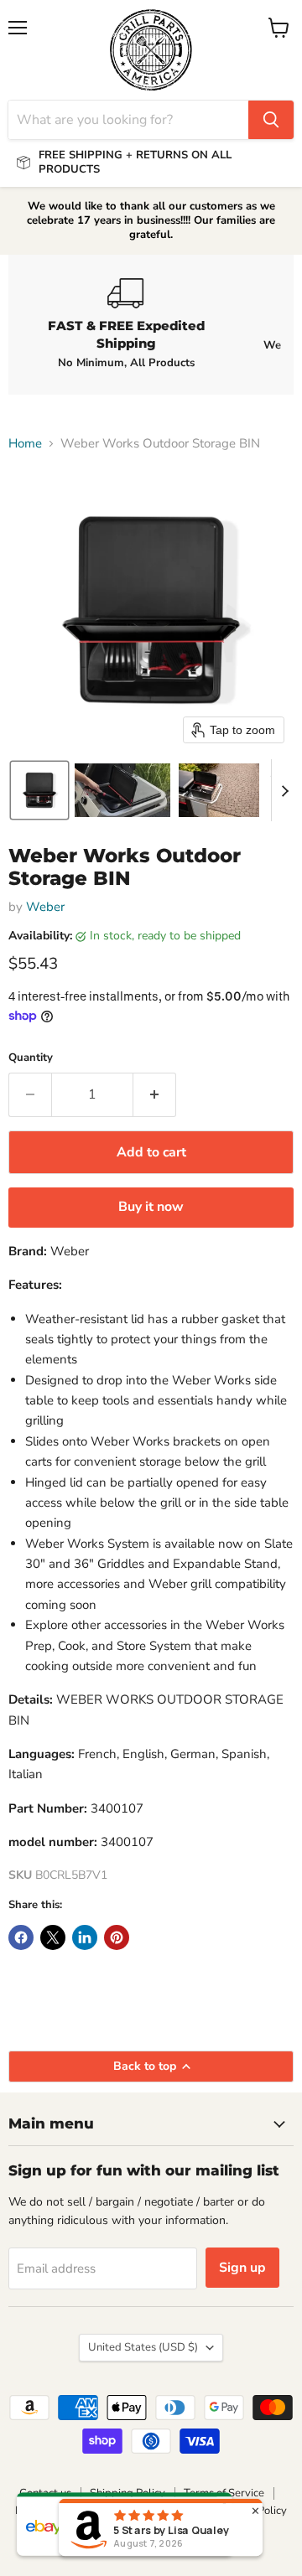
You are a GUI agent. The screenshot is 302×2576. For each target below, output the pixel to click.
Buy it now (151, 1207)
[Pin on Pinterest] (117, 1937)
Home (25, 444)
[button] (39, 790)
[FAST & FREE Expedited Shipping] (126, 324)
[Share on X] (53, 1937)
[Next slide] (284, 790)
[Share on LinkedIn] (85, 1937)
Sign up (242, 2268)
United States (143, 2347)
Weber (45, 907)
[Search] (271, 120)
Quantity (31, 1058)
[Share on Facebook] (21, 1937)
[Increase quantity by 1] (155, 1094)
